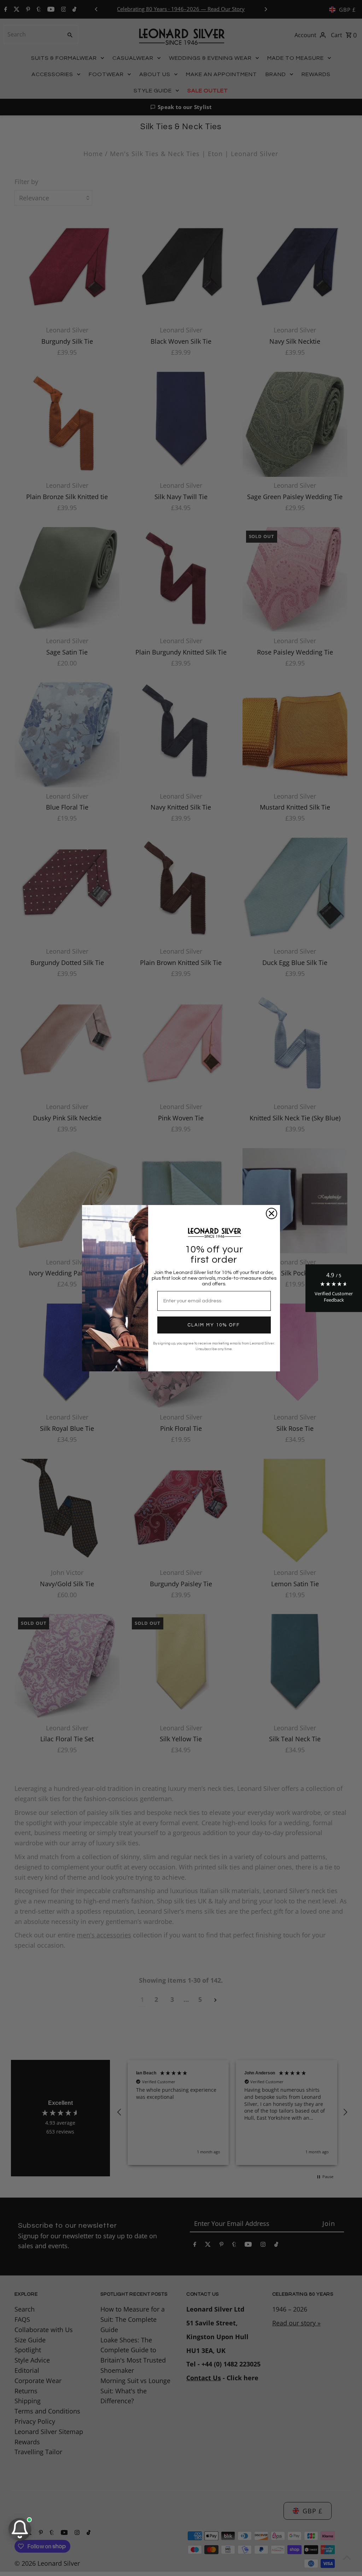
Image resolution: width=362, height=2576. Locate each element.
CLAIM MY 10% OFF (214, 1325)
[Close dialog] (271, 1213)
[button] (334, 1288)
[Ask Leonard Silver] (20, 2529)
